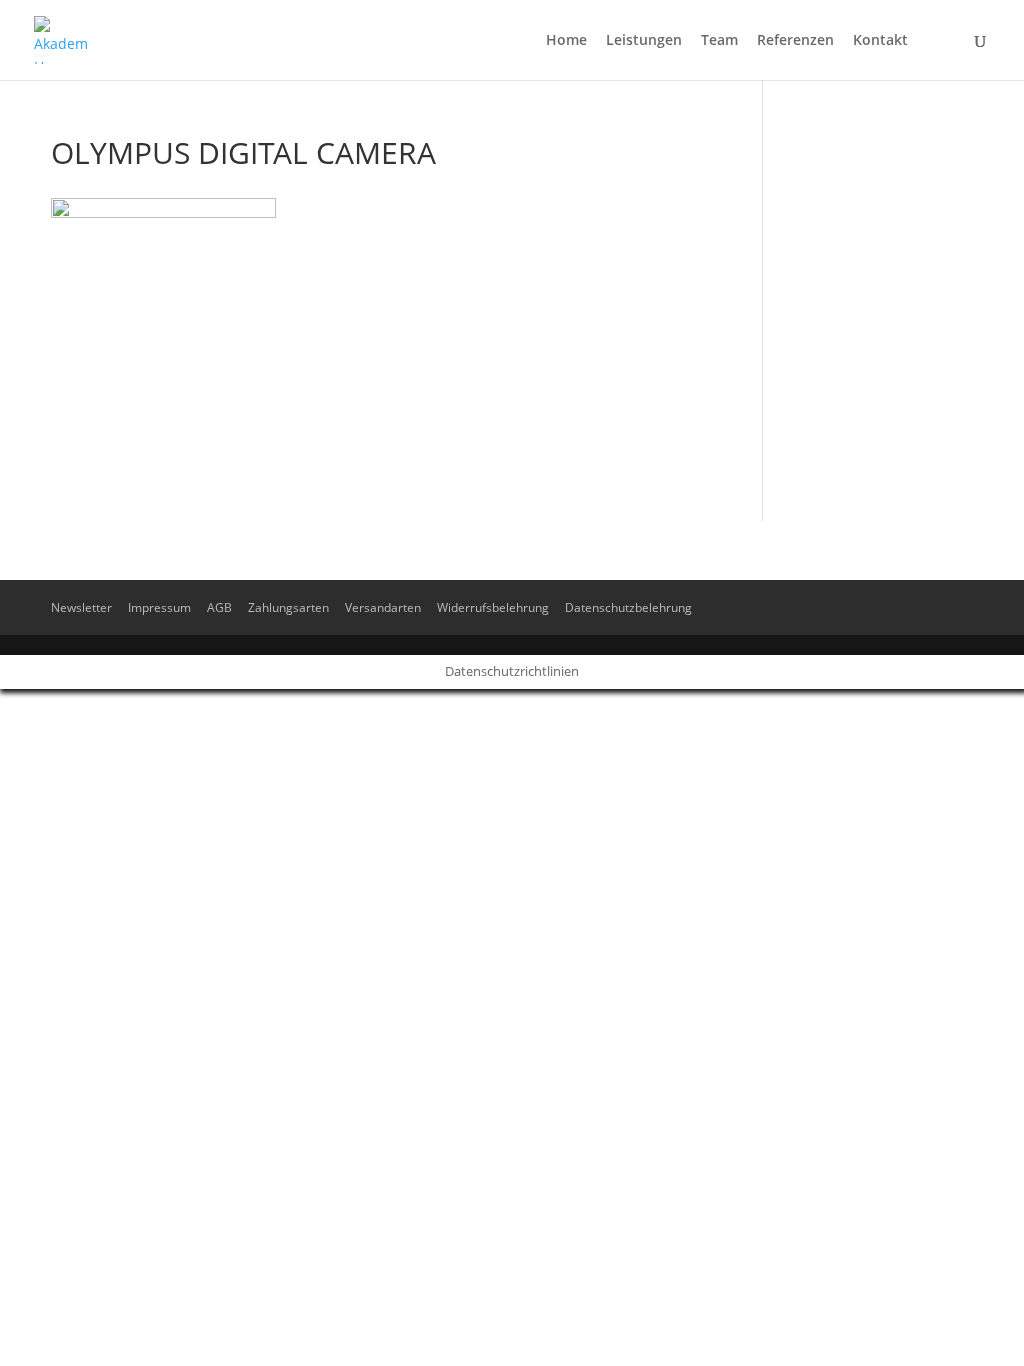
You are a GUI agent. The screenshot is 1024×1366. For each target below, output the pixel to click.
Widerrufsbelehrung (493, 607)
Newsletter (81, 607)
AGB (219, 607)
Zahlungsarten (288, 607)
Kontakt (880, 41)
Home (566, 41)
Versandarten (383, 607)
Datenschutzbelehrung (628, 607)
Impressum (159, 607)
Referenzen (795, 41)
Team (719, 41)
